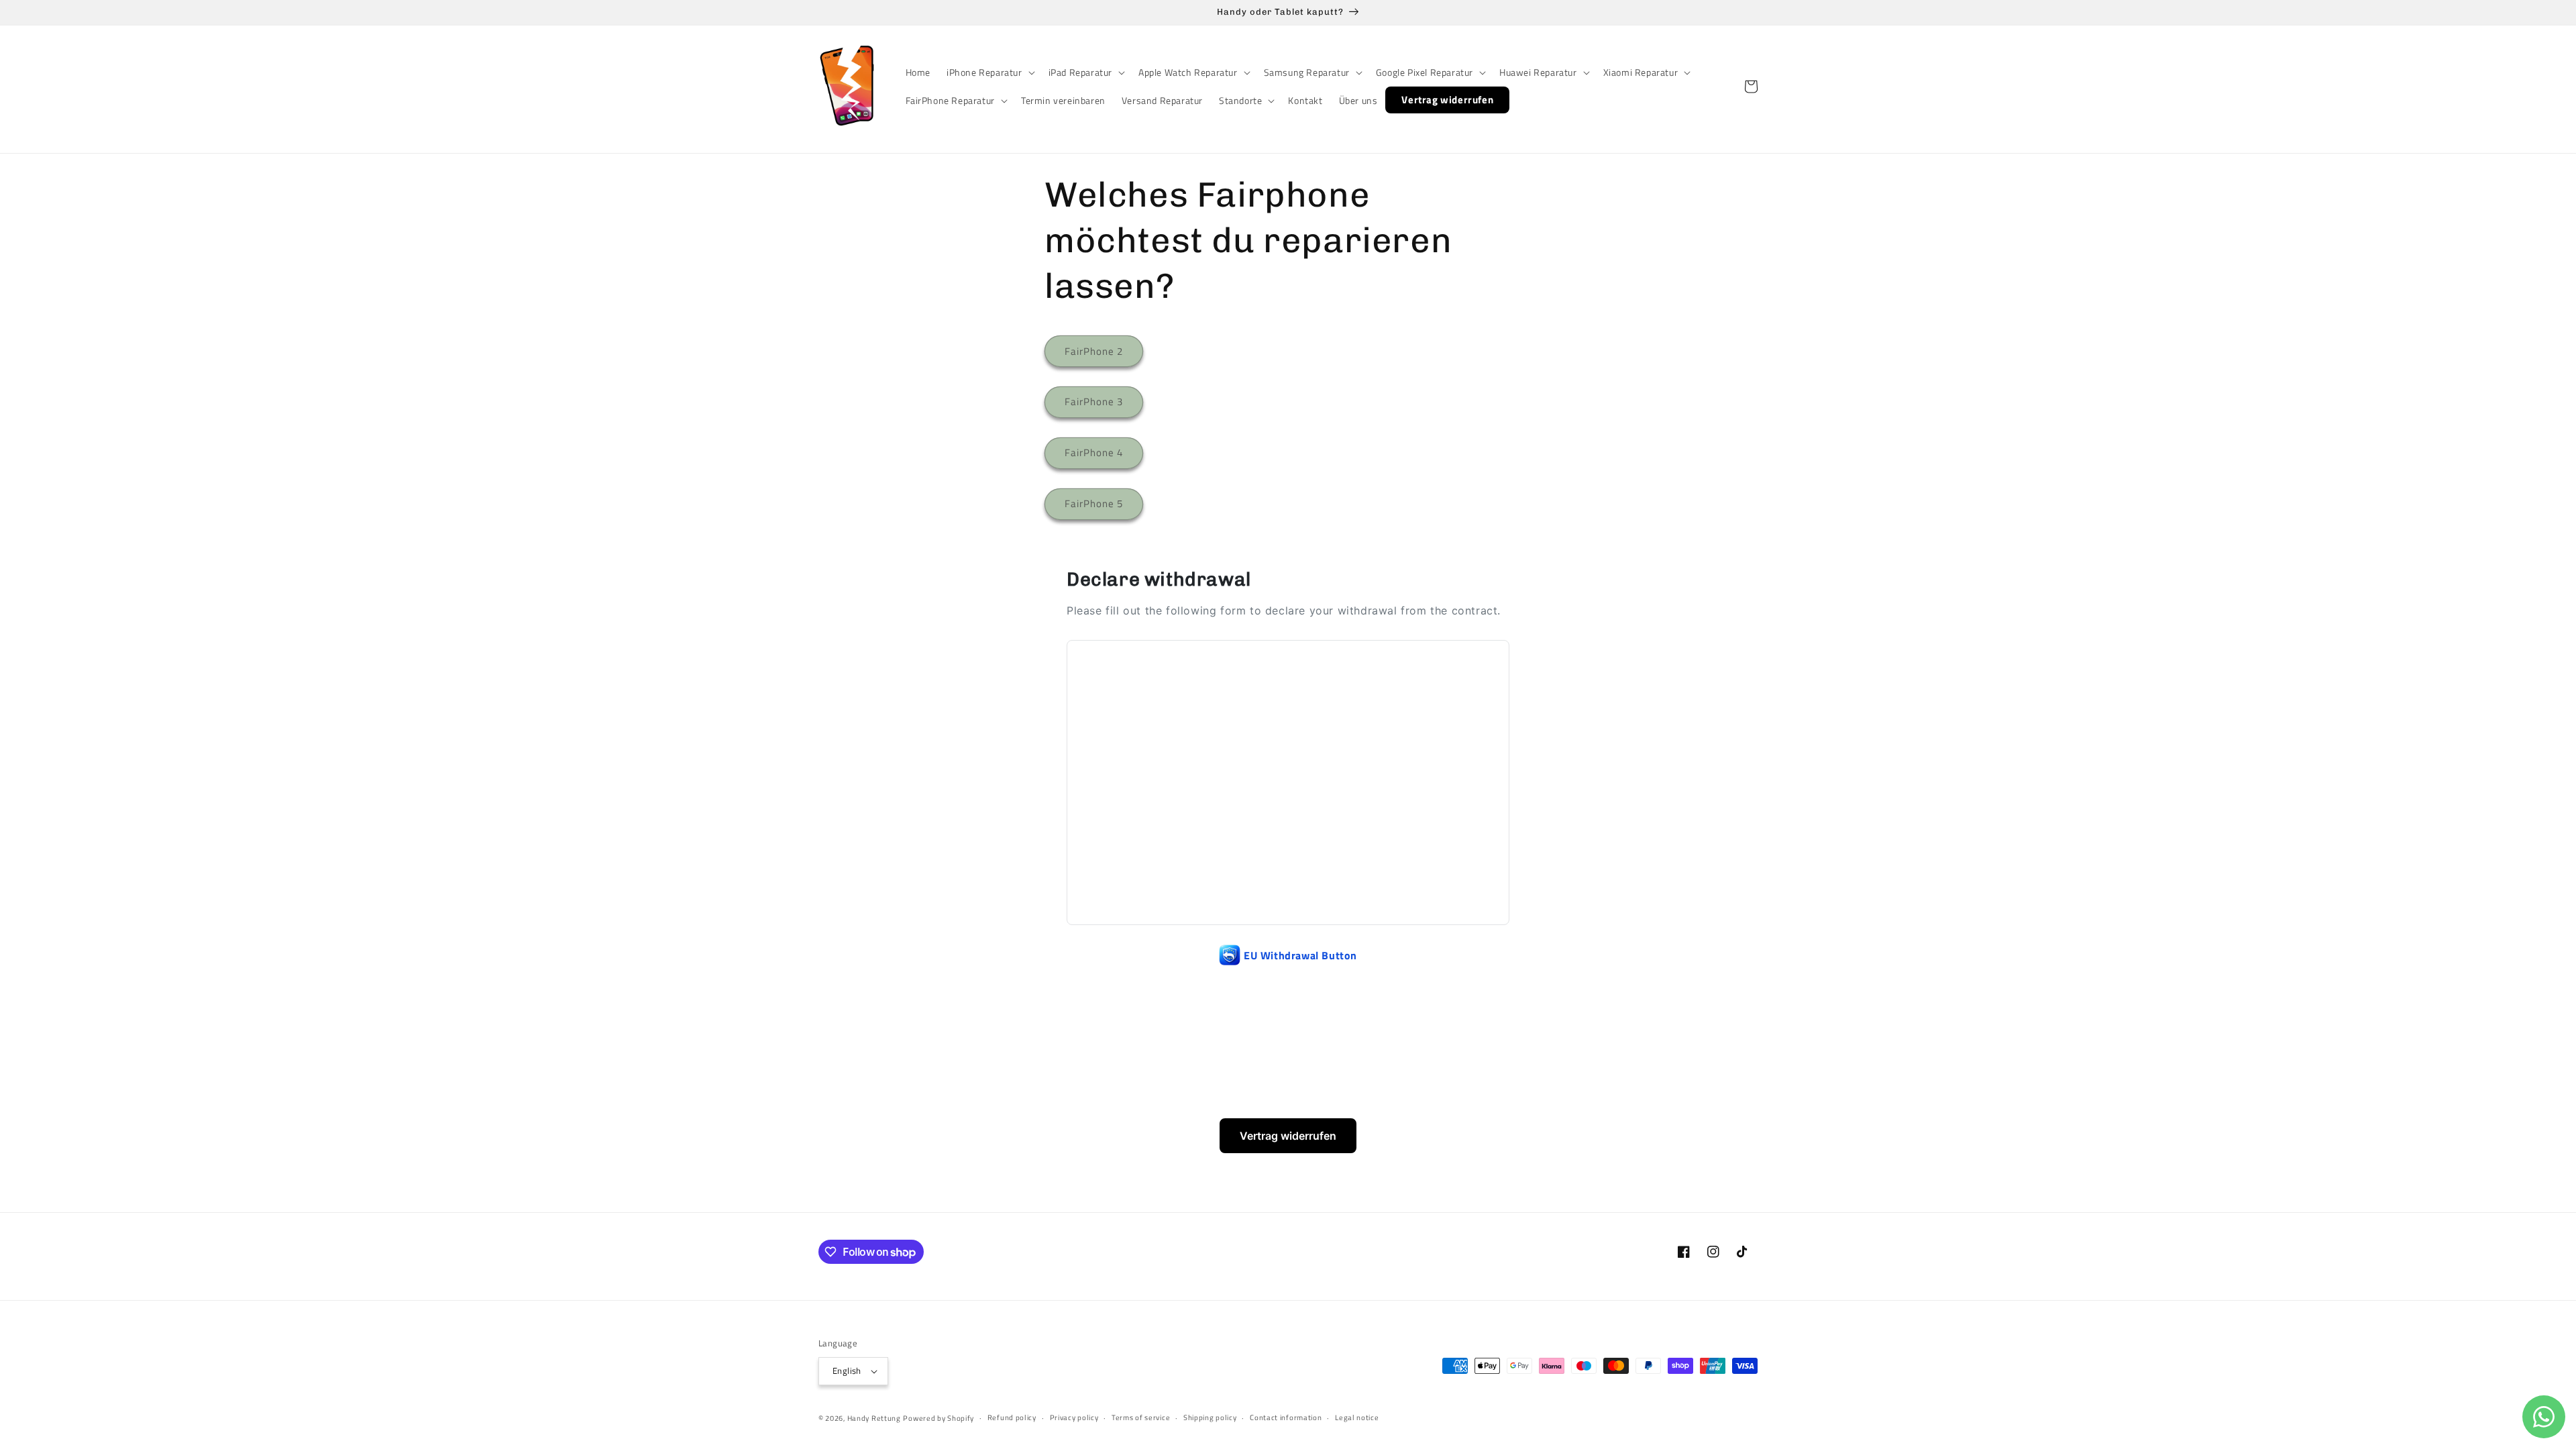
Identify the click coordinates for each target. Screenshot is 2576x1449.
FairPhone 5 (1094, 503)
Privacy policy (1074, 1417)
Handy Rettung (874, 1418)
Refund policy (1012, 1417)
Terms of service (1141, 1417)
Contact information (1286, 1417)
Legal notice (1357, 1417)
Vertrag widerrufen (1288, 1136)
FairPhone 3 (1094, 401)
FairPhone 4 (1094, 452)
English (847, 1371)
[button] (989, 72)
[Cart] (1751, 87)
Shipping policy (1210, 1417)
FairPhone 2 (1094, 351)
